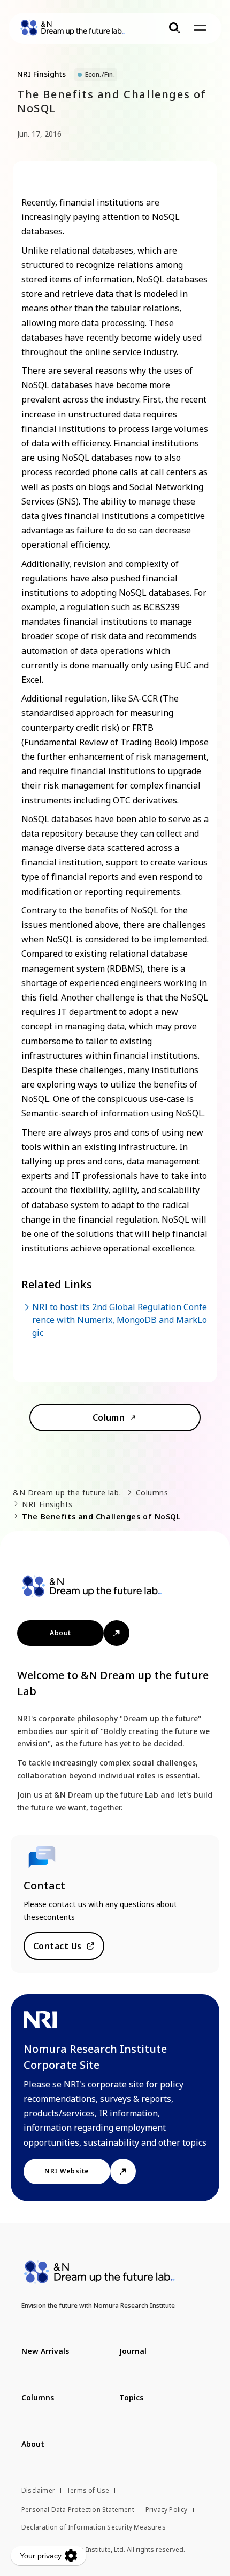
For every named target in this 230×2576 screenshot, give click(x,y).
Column (109, 1417)
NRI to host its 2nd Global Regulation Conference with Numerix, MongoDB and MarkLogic (120, 1320)
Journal (133, 2351)
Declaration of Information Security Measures (94, 2527)
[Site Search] (174, 28)
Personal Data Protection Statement (78, 2510)
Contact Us (57, 1946)
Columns (152, 1492)
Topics (131, 2397)
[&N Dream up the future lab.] (73, 28)
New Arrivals (45, 2351)
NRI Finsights (47, 1504)
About (60, 1633)
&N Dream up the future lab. (67, 1492)
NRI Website (67, 2171)
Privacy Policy (167, 2510)
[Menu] (200, 28)
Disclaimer (38, 2490)
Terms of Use (88, 2490)
